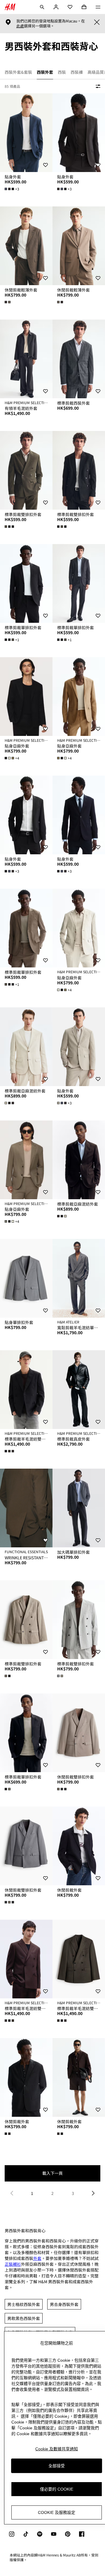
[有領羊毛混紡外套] (26, 359)
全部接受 (57, 2466)
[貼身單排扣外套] (26, 1278)
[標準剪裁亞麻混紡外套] (26, 1047)
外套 (37, 2258)
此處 (20, 26)
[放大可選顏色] (8, 302)
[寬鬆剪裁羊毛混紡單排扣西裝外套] (79, 1278)
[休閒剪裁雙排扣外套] (79, 1733)
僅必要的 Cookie (57, 2489)
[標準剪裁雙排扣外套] (26, 470)
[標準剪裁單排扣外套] (26, 583)
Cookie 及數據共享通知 (57, 2449)
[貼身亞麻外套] (26, 697)
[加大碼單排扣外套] (79, 1508)
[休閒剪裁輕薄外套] (26, 246)
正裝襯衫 (13, 2264)
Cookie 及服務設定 (57, 2512)
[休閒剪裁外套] (79, 1846)
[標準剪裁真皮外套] (79, 1390)
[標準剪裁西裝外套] (79, 359)
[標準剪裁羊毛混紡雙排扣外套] (26, 1390)
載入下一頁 (52, 2173)
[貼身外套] (26, 133)
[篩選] (97, 86)
